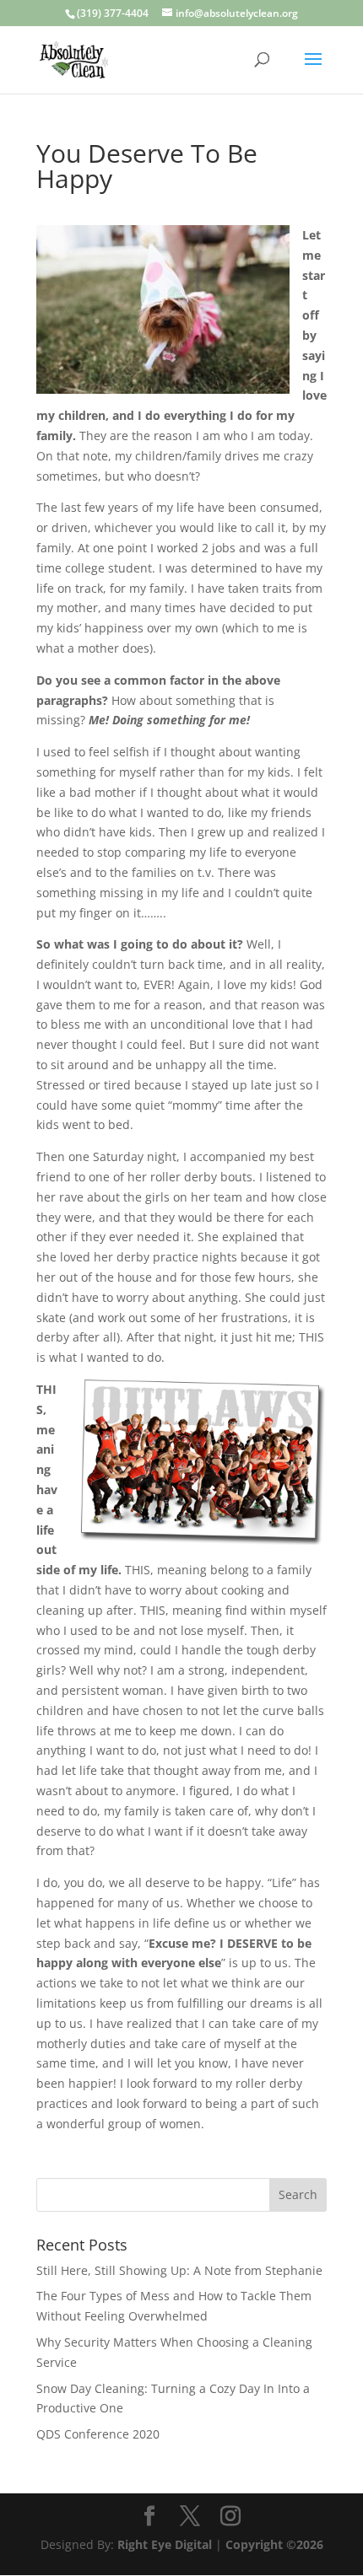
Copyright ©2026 (274, 2544)
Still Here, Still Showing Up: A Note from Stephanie (179, 2270)
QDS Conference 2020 (98, 2434)
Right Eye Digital (165, 2544)
